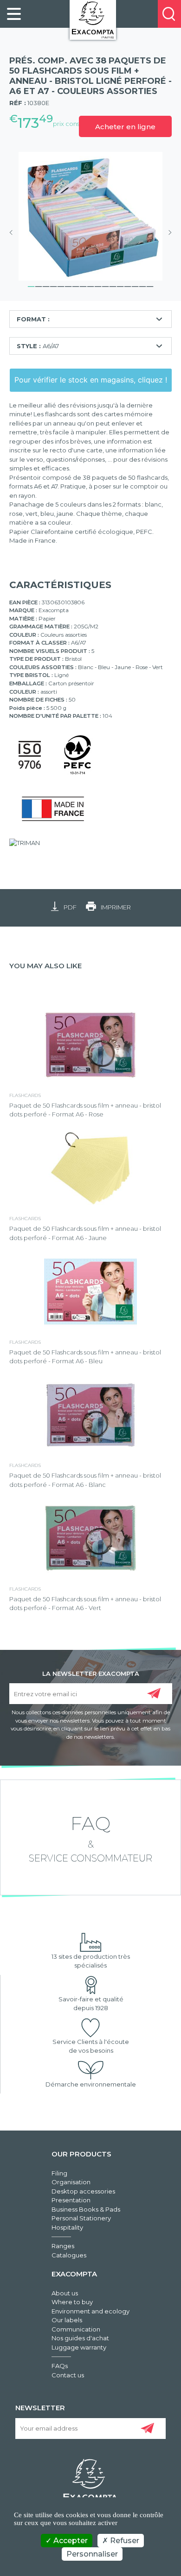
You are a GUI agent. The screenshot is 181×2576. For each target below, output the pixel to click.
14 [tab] (128, 285)
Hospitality (67, 2227)
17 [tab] (150, 285)
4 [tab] (53, 285)
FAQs (60, 2366)
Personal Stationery (81, 2218)
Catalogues (69, 2255)
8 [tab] (83, 285)
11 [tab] (105, 285)
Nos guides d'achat (80, 2338)
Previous (14, 232)
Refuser (124, 2541)
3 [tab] (46, 285)
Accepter (70, 2541)
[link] (14, 14)
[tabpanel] (90, 216)
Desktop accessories (83, 2191)
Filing (59, 2173)
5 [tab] (61, 285)
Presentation (71, 2200)
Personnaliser (92, 2554)
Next (167, 232)
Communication (76, 2329)
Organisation (71, 2182)
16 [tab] (142, 285)
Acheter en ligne (125, 127)
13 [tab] (120, 285)
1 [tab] (31, 285)
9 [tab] (90, 285)
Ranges (63, 2246)
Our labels (67, 2320)
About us (65, 2293)
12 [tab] (113, 285)
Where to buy (72, 2302)
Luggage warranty (79, 2347)
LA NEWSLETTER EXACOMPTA (91, 1673)
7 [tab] (76, 285)
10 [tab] (98, 285)
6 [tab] (68, 285)
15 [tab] (135, 285)
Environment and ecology (90, 2311)
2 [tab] (39, 285)
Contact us (68, 2375)
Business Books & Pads (86, 2209)
